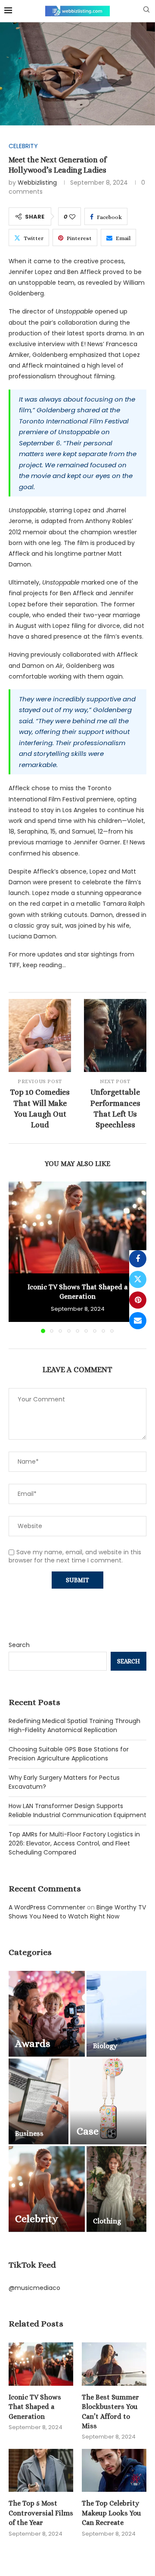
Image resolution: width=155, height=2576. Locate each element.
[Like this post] (72, 217)
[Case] (108, 2101)
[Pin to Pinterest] (138, 1300)
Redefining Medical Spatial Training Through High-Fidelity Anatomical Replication (74, 1725)
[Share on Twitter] (138, 1279)
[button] (16, 1257)
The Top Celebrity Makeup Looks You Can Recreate (111, 2513)
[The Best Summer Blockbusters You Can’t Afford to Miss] (114, 2364)
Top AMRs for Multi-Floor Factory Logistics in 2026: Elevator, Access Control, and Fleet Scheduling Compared (74, 1843)
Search (19, 1645)
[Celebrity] (47, 2189)
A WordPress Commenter (47, 1907)
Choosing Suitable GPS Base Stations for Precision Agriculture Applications (69, 1754)
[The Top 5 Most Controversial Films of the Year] (41, 2470)
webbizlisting (37, 183)
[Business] (39, 2101)
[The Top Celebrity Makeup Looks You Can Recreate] (114, 2470)
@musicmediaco (34, 2288)
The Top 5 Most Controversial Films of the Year (41, 2513)
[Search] (146, 11)
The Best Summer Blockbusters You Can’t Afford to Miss (110, 2412)
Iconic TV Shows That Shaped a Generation (35, 2407)
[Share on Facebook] (138, 1259)
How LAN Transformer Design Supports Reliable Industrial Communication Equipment (77, 1810)
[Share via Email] (138, 1321)
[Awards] (47, 2014)
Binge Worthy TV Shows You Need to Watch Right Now (77, 1912)
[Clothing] (116, 2189)
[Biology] (116, 2014)
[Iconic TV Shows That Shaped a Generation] (77, 1227)
